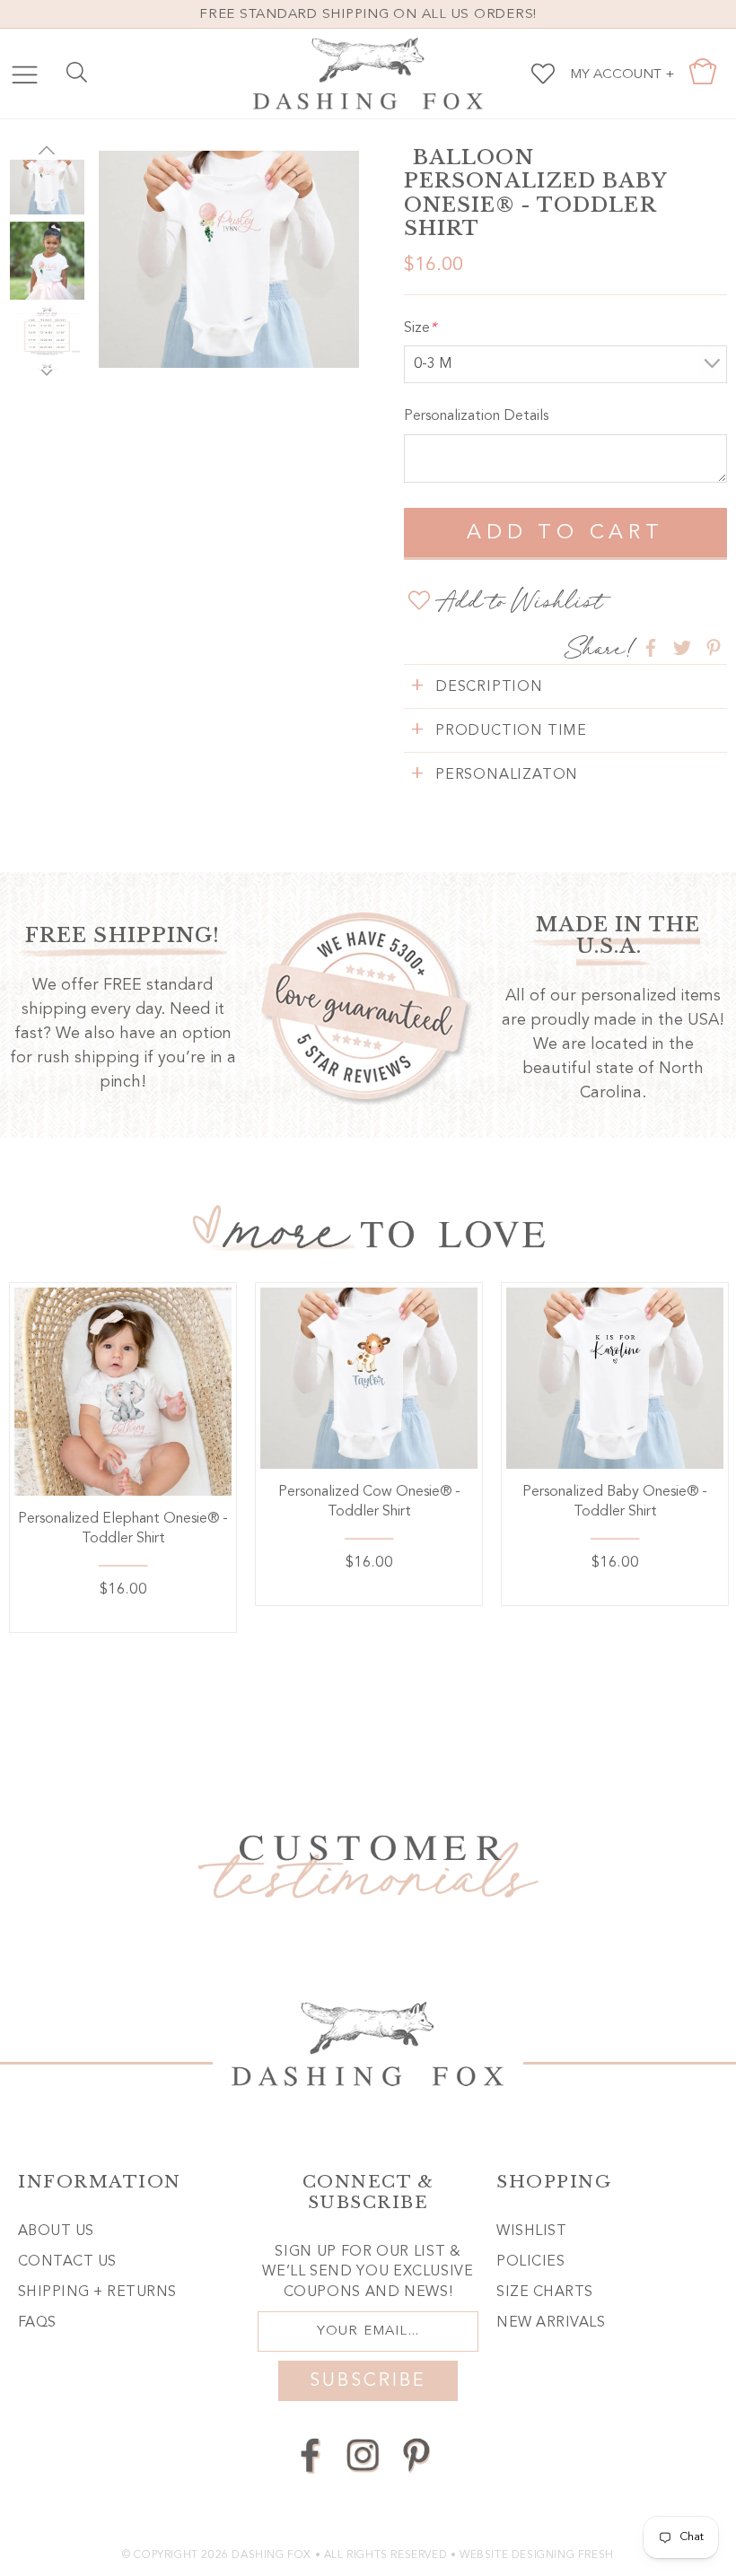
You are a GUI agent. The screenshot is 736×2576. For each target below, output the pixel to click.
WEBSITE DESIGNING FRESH (537, 2555)
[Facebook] (310, 2455)
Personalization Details (476, 416)
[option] (229, 259)
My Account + (622, 75)
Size (420, 328)
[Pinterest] (416, 2455)
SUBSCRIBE (368, 2381)
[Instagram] (363, 2455)
